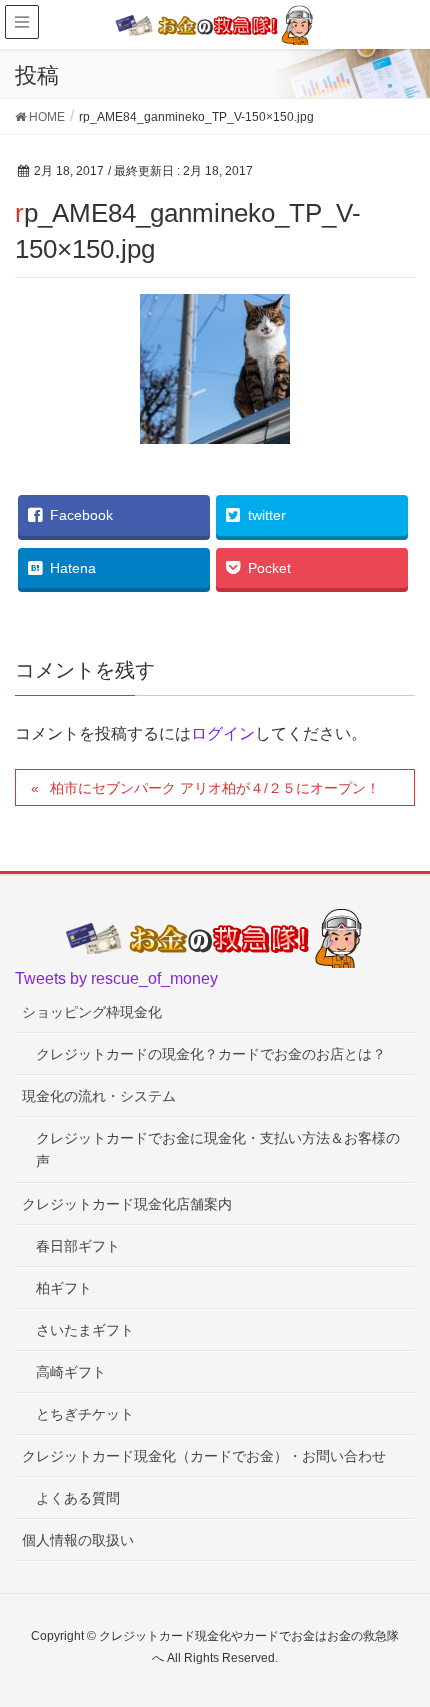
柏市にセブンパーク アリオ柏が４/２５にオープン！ (215, 788)
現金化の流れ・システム (99, 1096)
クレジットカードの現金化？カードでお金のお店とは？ (211, 1054)
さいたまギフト (85, 1330)
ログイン (223, 733)
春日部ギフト (78, 1246)
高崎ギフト (71, 1372)
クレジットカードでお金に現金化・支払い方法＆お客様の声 (218, 1149)
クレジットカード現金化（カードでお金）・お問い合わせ (204, 1456)
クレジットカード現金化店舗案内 (127, 1204)
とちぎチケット (85, 1414)
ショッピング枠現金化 (92, 1012)
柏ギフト (64, 1288)
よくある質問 (78, 1498)
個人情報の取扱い (78, 1540)
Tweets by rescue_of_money (116, 978)
